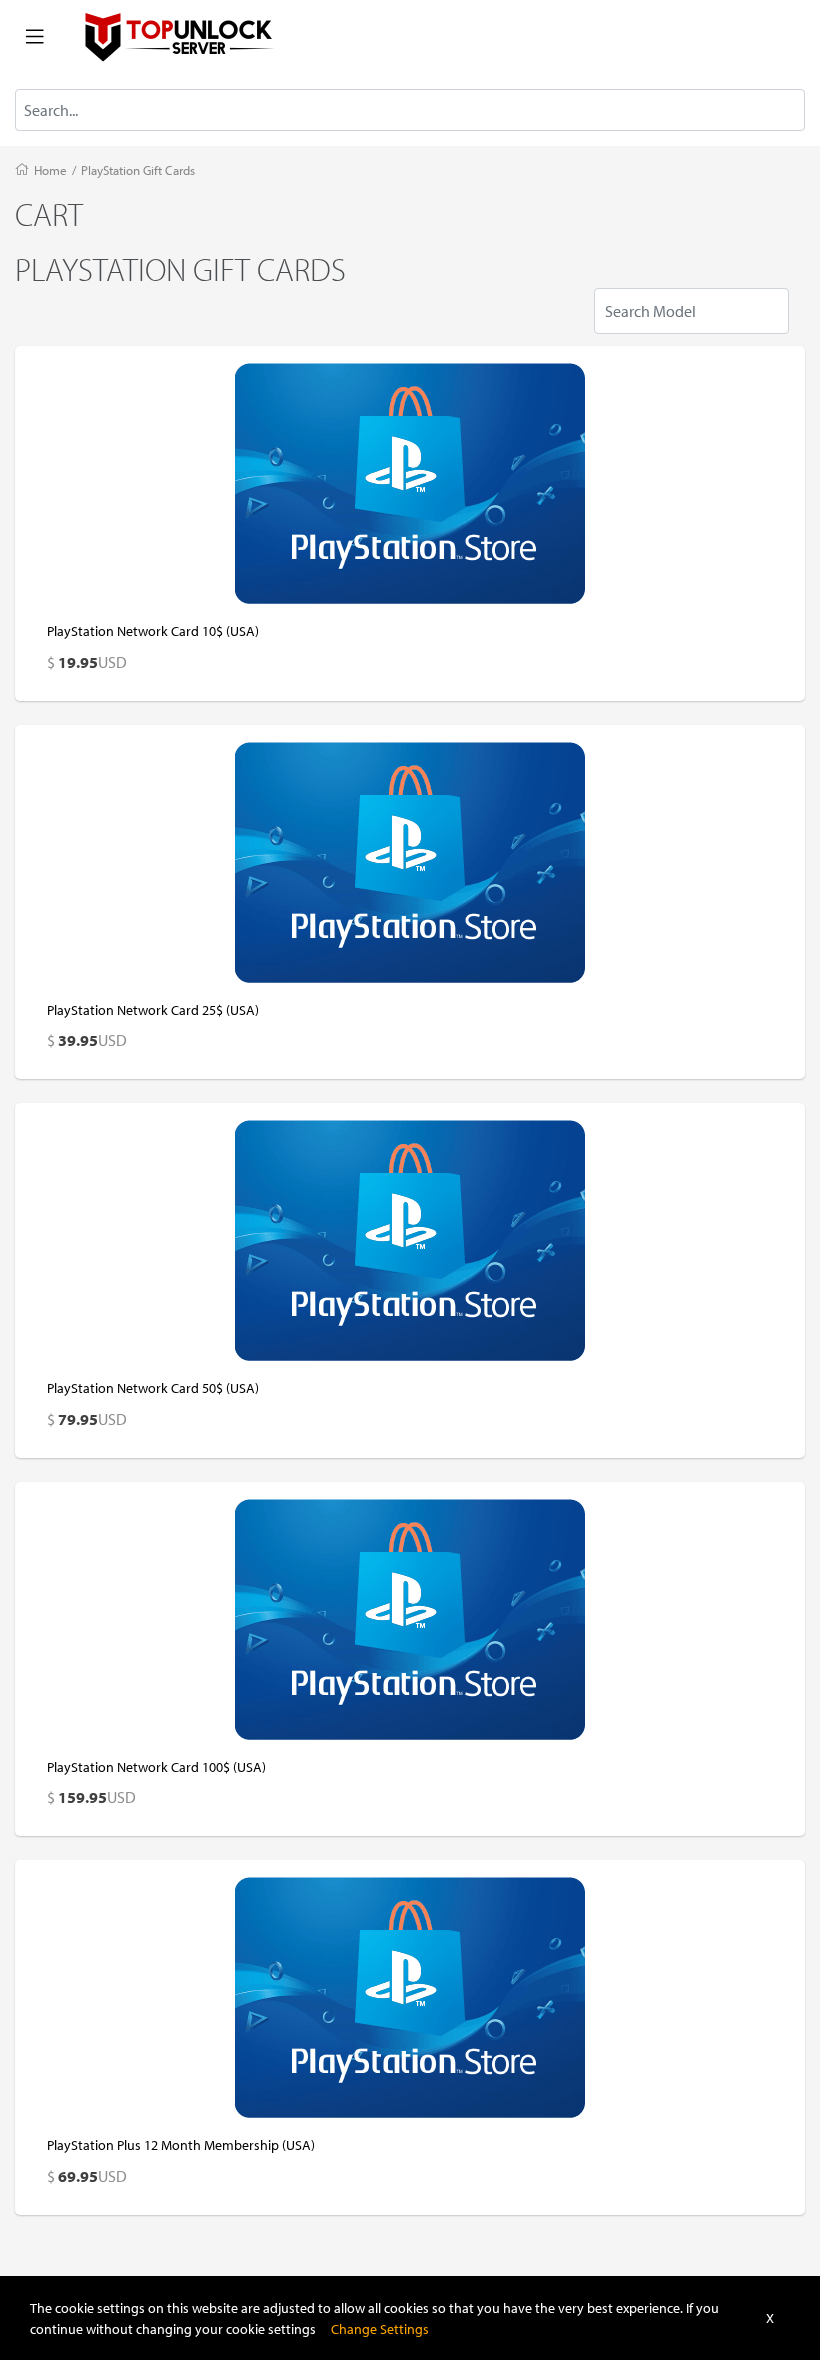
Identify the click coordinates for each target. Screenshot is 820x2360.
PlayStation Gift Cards (138, 170)
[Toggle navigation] (35, 37)
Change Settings (380, 2328)
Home (50, 170)
